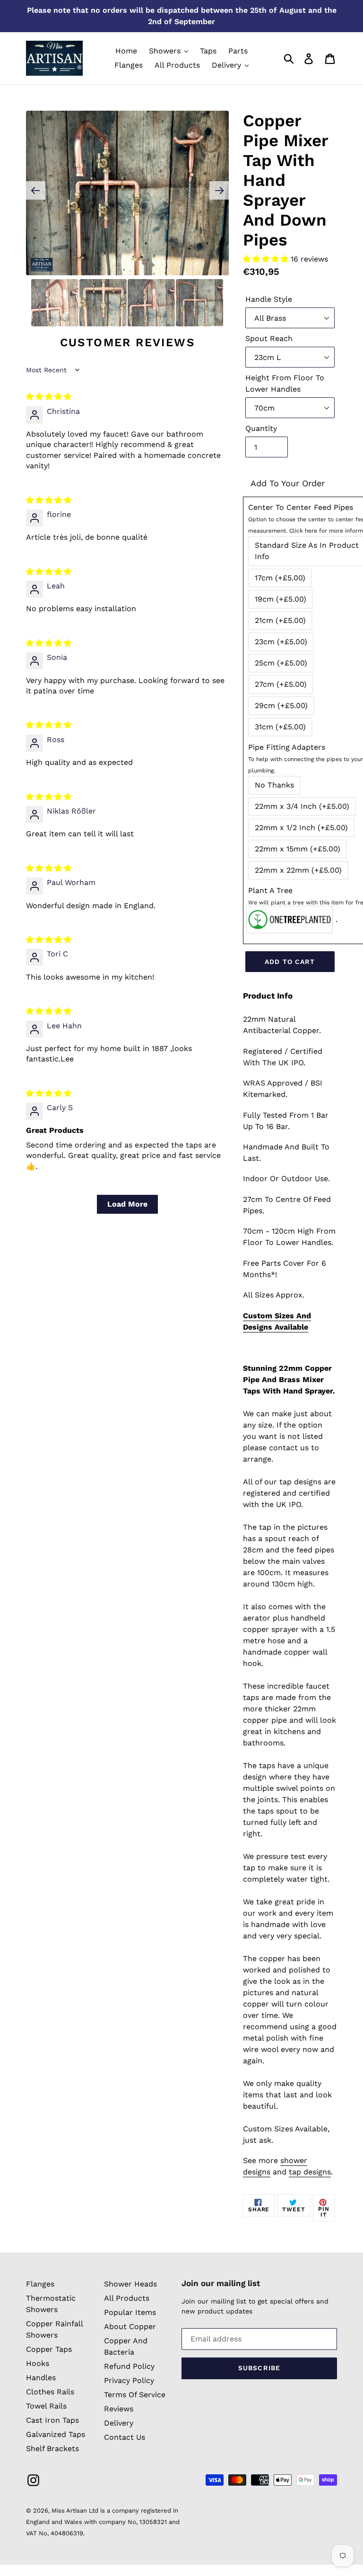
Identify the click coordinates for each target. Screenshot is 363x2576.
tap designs (310, 2172)
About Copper (130, 2326)
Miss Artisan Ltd (75, 2510)
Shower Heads (130, 2284)
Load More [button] (127, 1204)
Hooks (38, 2363)
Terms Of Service (135, 2395)
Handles (41, 2378)
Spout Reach (269, 338)
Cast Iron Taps (52, 2420)
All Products (127, 2298)
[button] (267, 259)
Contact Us (125, 2437)
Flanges (40, 2284)
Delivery (119, 2423)
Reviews (119, 2409)
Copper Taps (49, 2349)
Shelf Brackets (52, 2449)
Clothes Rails (50, 2392)
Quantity (261, 428)
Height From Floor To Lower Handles (285, 383)
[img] (49, 397)
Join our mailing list (221, 2283)
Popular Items (130, 2312)
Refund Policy (129, 2366)
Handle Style (269, 299)
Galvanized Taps (56, 2434)
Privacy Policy (129, 2380)
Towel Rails (46, 2406)
